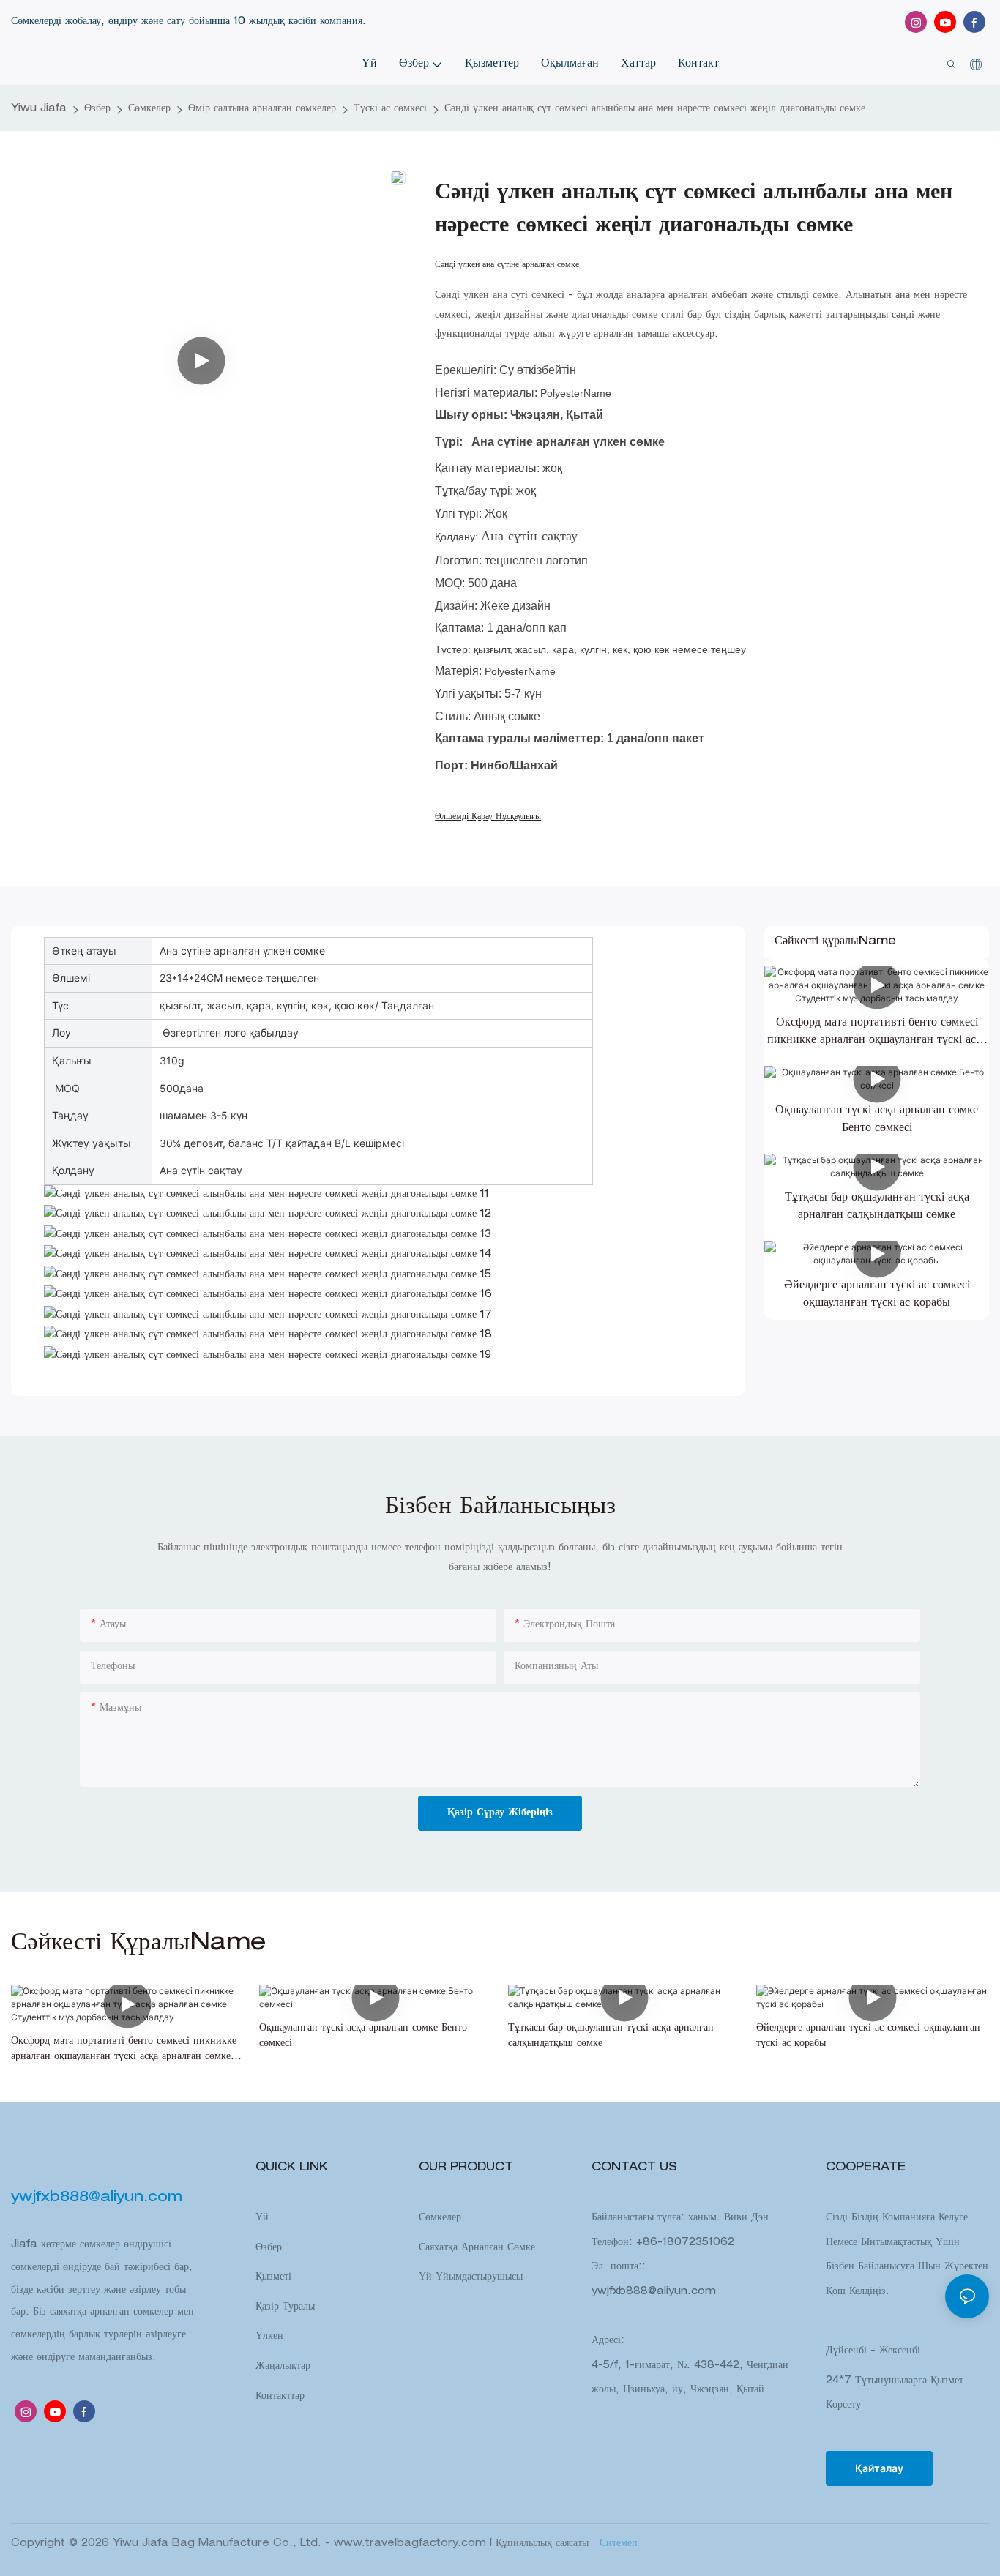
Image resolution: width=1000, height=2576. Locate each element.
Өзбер (97, 109)
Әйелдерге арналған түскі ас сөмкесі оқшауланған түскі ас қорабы (877, 1295)
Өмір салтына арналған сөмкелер (262, 109)
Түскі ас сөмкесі (390, 109)
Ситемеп (617, 2544)
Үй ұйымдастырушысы (471, 2277)
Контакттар (280, 2397)
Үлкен (269, 2337)
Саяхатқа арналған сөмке (477, 2248)
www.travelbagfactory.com (412, 2544)
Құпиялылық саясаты (544, 2544)
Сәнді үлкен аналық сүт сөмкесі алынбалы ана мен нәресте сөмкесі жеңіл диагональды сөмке (655, 109)
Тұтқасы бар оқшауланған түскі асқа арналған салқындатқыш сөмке (877, 1207)
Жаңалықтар (283, 2367)
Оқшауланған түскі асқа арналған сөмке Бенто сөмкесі (877, 1120)
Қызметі (273, 2277)
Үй (262, 2218)
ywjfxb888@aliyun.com (654, 2292)
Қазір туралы (285, 2307)
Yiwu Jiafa (39, 109)
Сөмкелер (149, 109)
